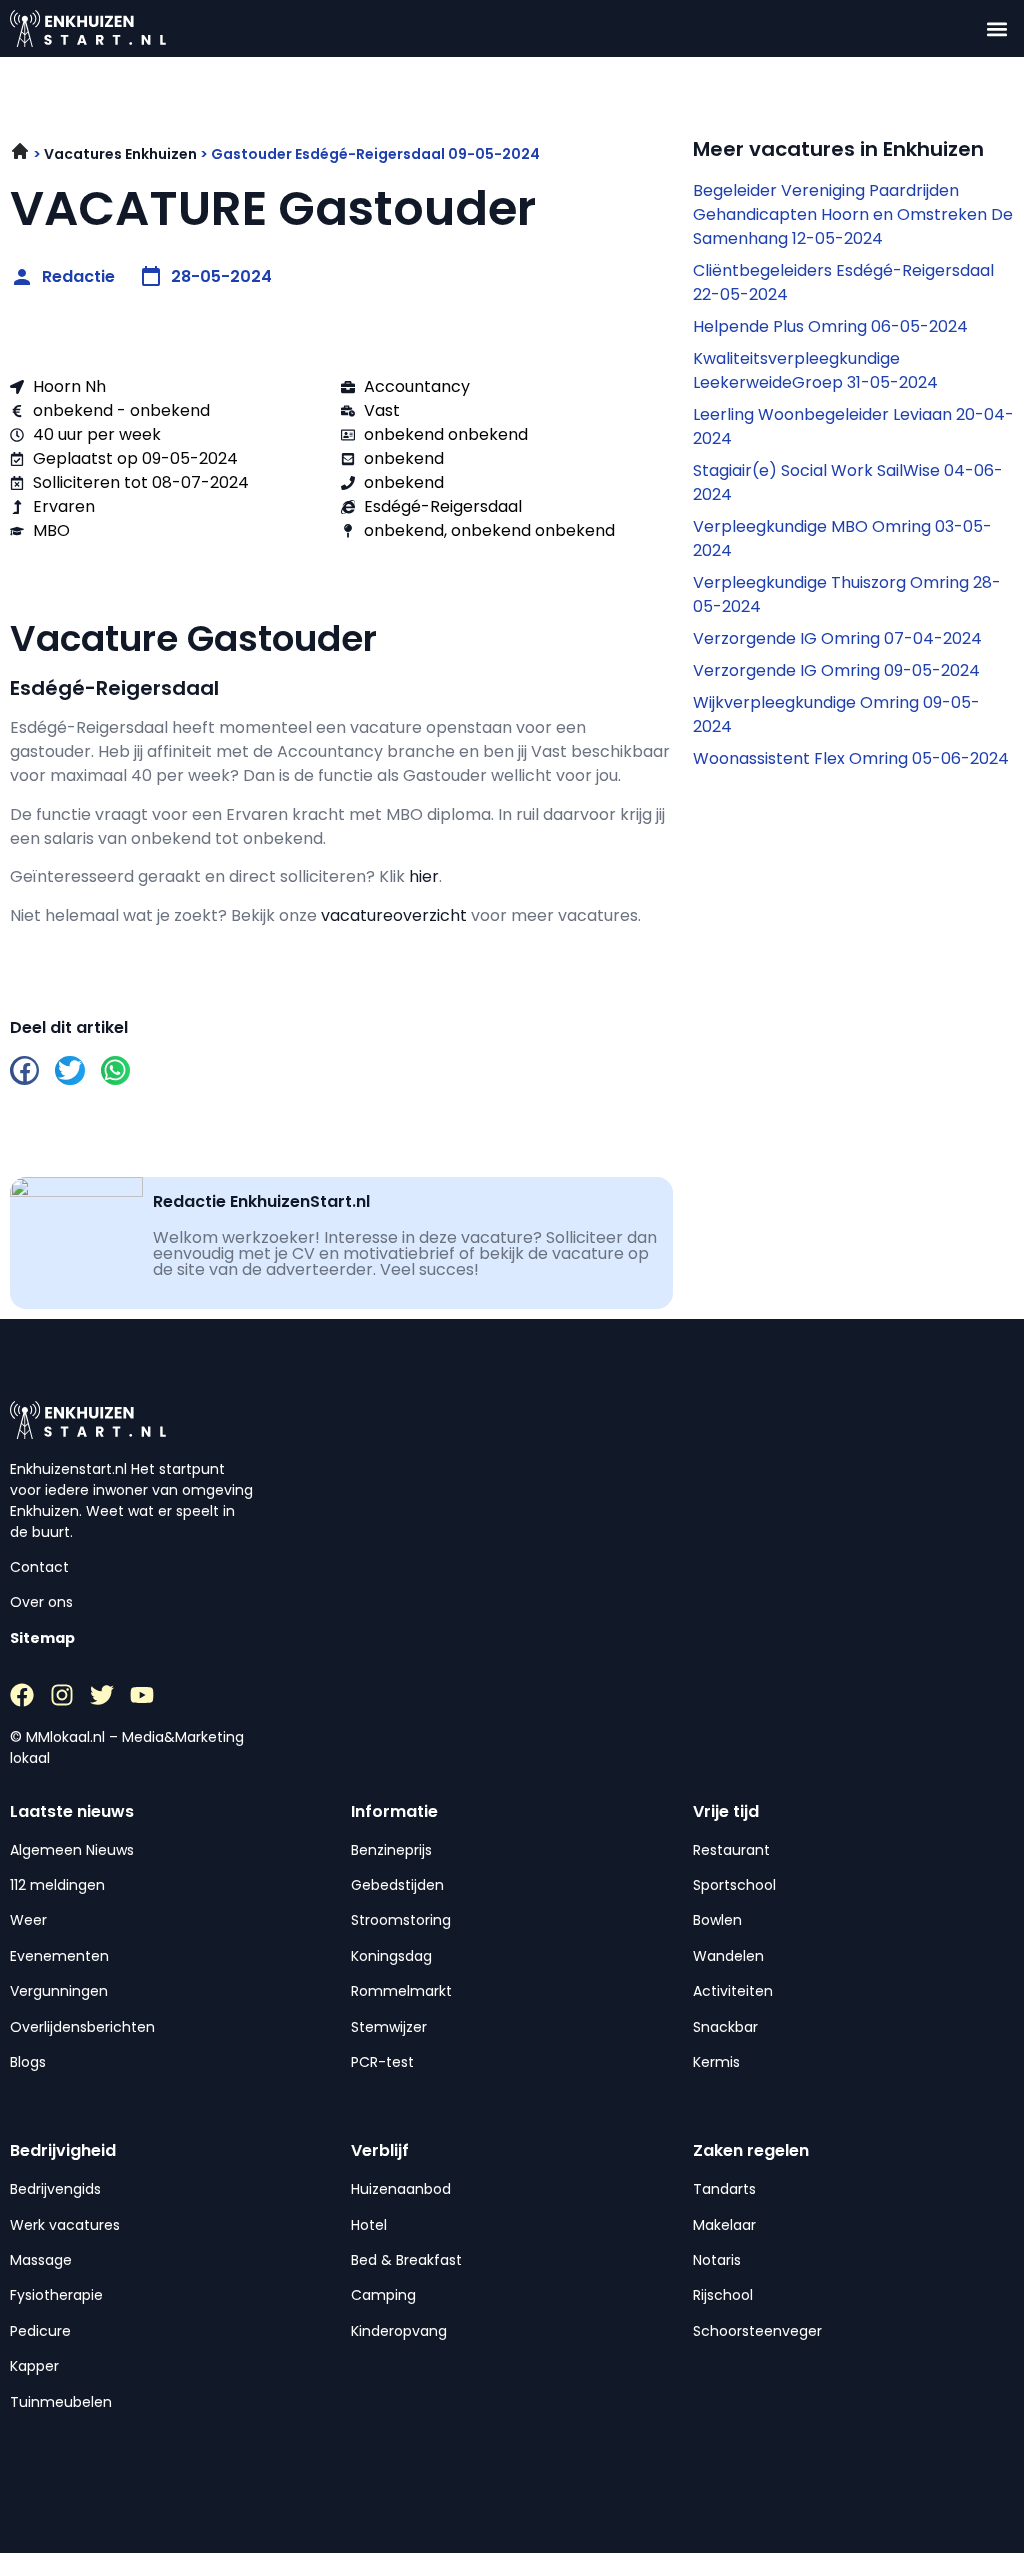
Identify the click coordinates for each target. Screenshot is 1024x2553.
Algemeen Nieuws (72, 1850)
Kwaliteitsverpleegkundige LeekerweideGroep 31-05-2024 (815, 370)
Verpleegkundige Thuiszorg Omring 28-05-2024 (847, 594)
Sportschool (734, 1885)
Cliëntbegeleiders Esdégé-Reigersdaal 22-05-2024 (843, 282)
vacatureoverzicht (394, 915)
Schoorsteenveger (757, 2331)
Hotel (369, 2225)
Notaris (717, 2260)
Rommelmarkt (401, 1991)
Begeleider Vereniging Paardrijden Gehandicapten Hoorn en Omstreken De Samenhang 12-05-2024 (853, 214)
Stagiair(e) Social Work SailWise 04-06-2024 (848, 482)
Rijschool (723, 2295)
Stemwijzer (389, 2027)
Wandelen (728, 1956)
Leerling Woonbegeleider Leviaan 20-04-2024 (853, 426)
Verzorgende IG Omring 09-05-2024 (836, 670)
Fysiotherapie (56, 2295)
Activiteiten (733, 1991)
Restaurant (731, 1850)
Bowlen (717, 1920)
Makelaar (724, 2225)
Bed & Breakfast (406, 2260)
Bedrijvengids (55, 2189)
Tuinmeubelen (61, 2402)
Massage (41, 2260)
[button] (997, 28)
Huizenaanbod (401, 2189)
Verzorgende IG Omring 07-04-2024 (837, 638)
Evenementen (59, 1956)
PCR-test (382, 2062)
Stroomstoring (401, 1920)
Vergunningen (59, 1991)
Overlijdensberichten (82, 2027)
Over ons (41, 1602)
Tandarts (724, 2189)
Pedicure (40, 2331)
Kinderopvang (399, 2331)
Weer (28, 1920)
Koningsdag (391, 1956)
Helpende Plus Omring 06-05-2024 (830, 326)
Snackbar (725, 2027)
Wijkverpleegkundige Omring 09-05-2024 (836, 714)
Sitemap (42, 1638)
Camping (383, 2295)
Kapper (34, 2366)
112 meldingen (57, 1885)
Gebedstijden (397, 1885)
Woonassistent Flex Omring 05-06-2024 (851, 758)
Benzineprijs (391, 1850)
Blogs (28, 2062)
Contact (39, 1567)
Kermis (716, 2062)
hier (424, 876)
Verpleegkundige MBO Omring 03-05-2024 (842, 538)
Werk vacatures (65, 2225)
